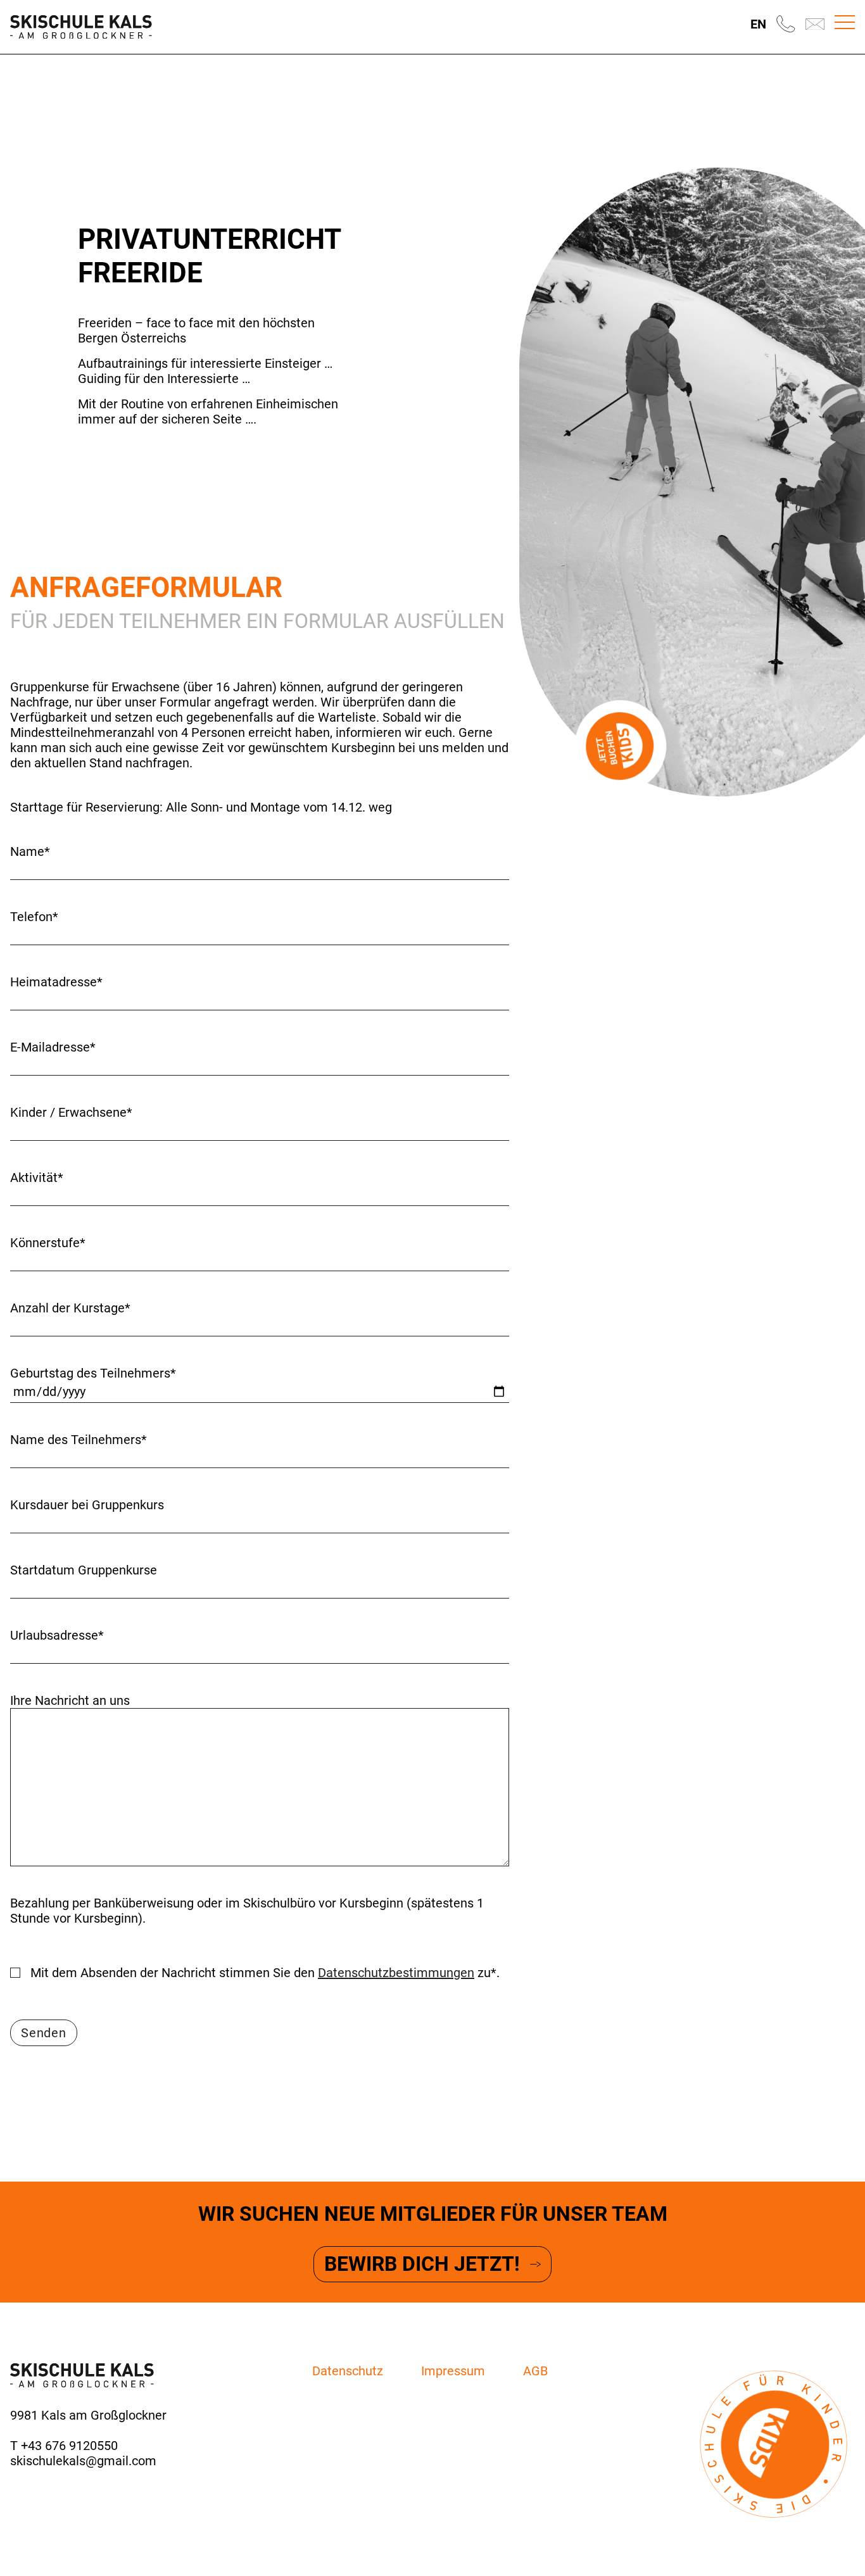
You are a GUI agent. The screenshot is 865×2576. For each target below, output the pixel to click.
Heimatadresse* (56, 982)
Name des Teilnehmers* (79, 1440)
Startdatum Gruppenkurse (84, 1570)
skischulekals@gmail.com (83, 2461)
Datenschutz (348, 2371)
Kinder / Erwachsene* (71, 1112)
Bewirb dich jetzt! (422, 2264)
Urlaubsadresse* (57, 1635)
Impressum (453, 2371)
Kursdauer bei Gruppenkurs (87, 1505)
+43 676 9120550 (69, 2446)
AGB (535, 2371)
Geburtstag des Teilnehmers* (93, 1373)
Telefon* (34, 917)
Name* (30, 851)
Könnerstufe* (48, 1243)
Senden (44, 2033)
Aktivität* (37, 1178)
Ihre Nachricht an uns (70, 1700)
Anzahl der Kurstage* (70, 1308)
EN (758, 24)
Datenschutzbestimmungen (396, 1973)
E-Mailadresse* (53, 1047)
